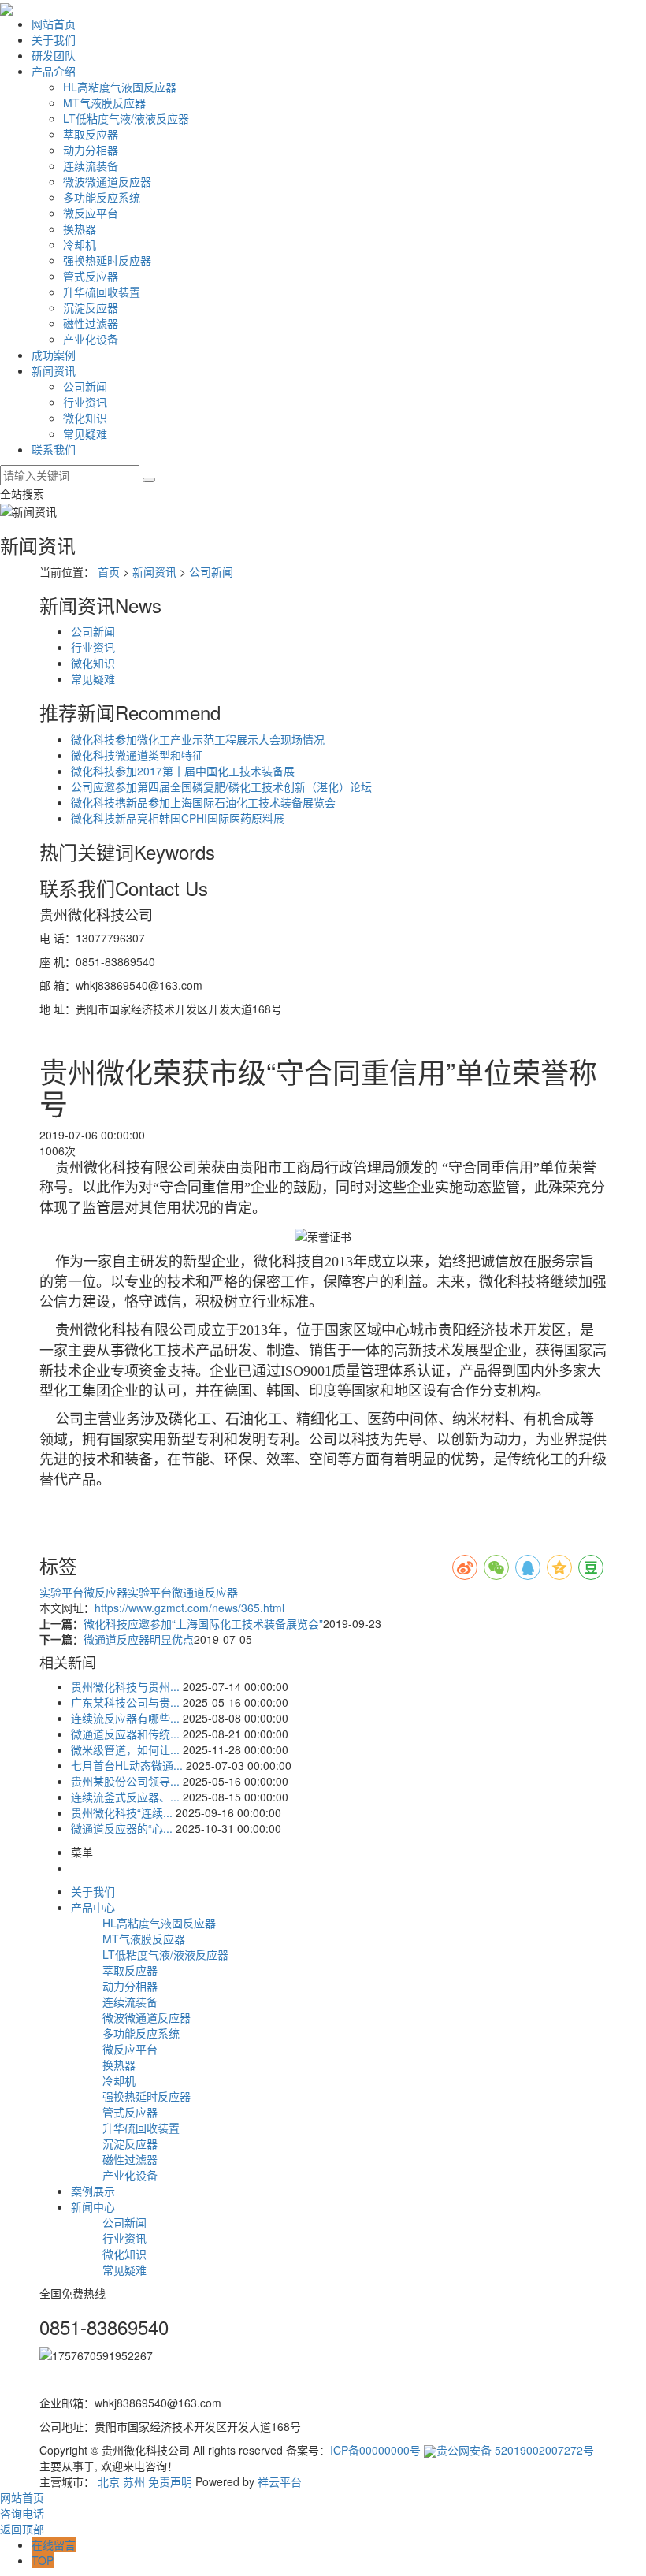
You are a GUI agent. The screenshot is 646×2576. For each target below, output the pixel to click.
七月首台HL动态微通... (127, 1765)
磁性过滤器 (91, 323)
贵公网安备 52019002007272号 (515, 2450)
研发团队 (54, 55)
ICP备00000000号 (375, 2450)
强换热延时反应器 (107, 260)
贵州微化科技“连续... (122, 1812)
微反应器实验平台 (128, 1592)
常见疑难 (85, 433)
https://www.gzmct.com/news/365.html (189, 1608)
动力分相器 (91, 150)
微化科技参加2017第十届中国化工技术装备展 (183, 771)
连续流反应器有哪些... (125, 1718)
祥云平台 (280, 2481)
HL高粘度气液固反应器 (120, 87)
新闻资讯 (54, 370)
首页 (109, 571)
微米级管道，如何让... (125, 1749)
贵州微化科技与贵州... (125, 1686)
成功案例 (54, 355)
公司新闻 (85, 386)
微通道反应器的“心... (122, 1828)
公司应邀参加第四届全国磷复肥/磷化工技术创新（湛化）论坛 (221, 786)
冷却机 (80, 244)
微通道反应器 (205, 1592)
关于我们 (54, 39)
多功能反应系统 (102, 197)
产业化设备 (91, 339)
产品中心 (93, 1907)
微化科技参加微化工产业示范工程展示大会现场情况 (198, 739)
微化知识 (85, 418)
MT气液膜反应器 (104, 102)
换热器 (80, 229)
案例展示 (93, 2191)
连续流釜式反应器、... (125, 1797)
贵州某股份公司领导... (125, 1781)
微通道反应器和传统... (125, 1734)
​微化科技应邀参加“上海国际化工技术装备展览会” (203, 1623)
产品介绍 (54, 71)
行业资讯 (85, 402)
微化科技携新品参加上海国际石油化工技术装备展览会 (203, 802)
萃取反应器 (91, 134)
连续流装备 (91, 165)
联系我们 (54, 449)
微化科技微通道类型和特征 (137, 755)
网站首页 (54, 24)
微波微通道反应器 (107, 181)
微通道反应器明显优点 (139, 1639)
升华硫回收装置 (102, 292)
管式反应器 (91, 276)
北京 (109, 2481)
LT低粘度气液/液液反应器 (126, 118)
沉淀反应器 (91, 307)
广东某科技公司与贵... (125, 1702)
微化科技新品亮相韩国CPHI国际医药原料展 (178, 818)
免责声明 (170, 2481)
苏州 (134, 2481)
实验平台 (61, 1592)
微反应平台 (91, 213)
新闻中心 (93, 2206)
